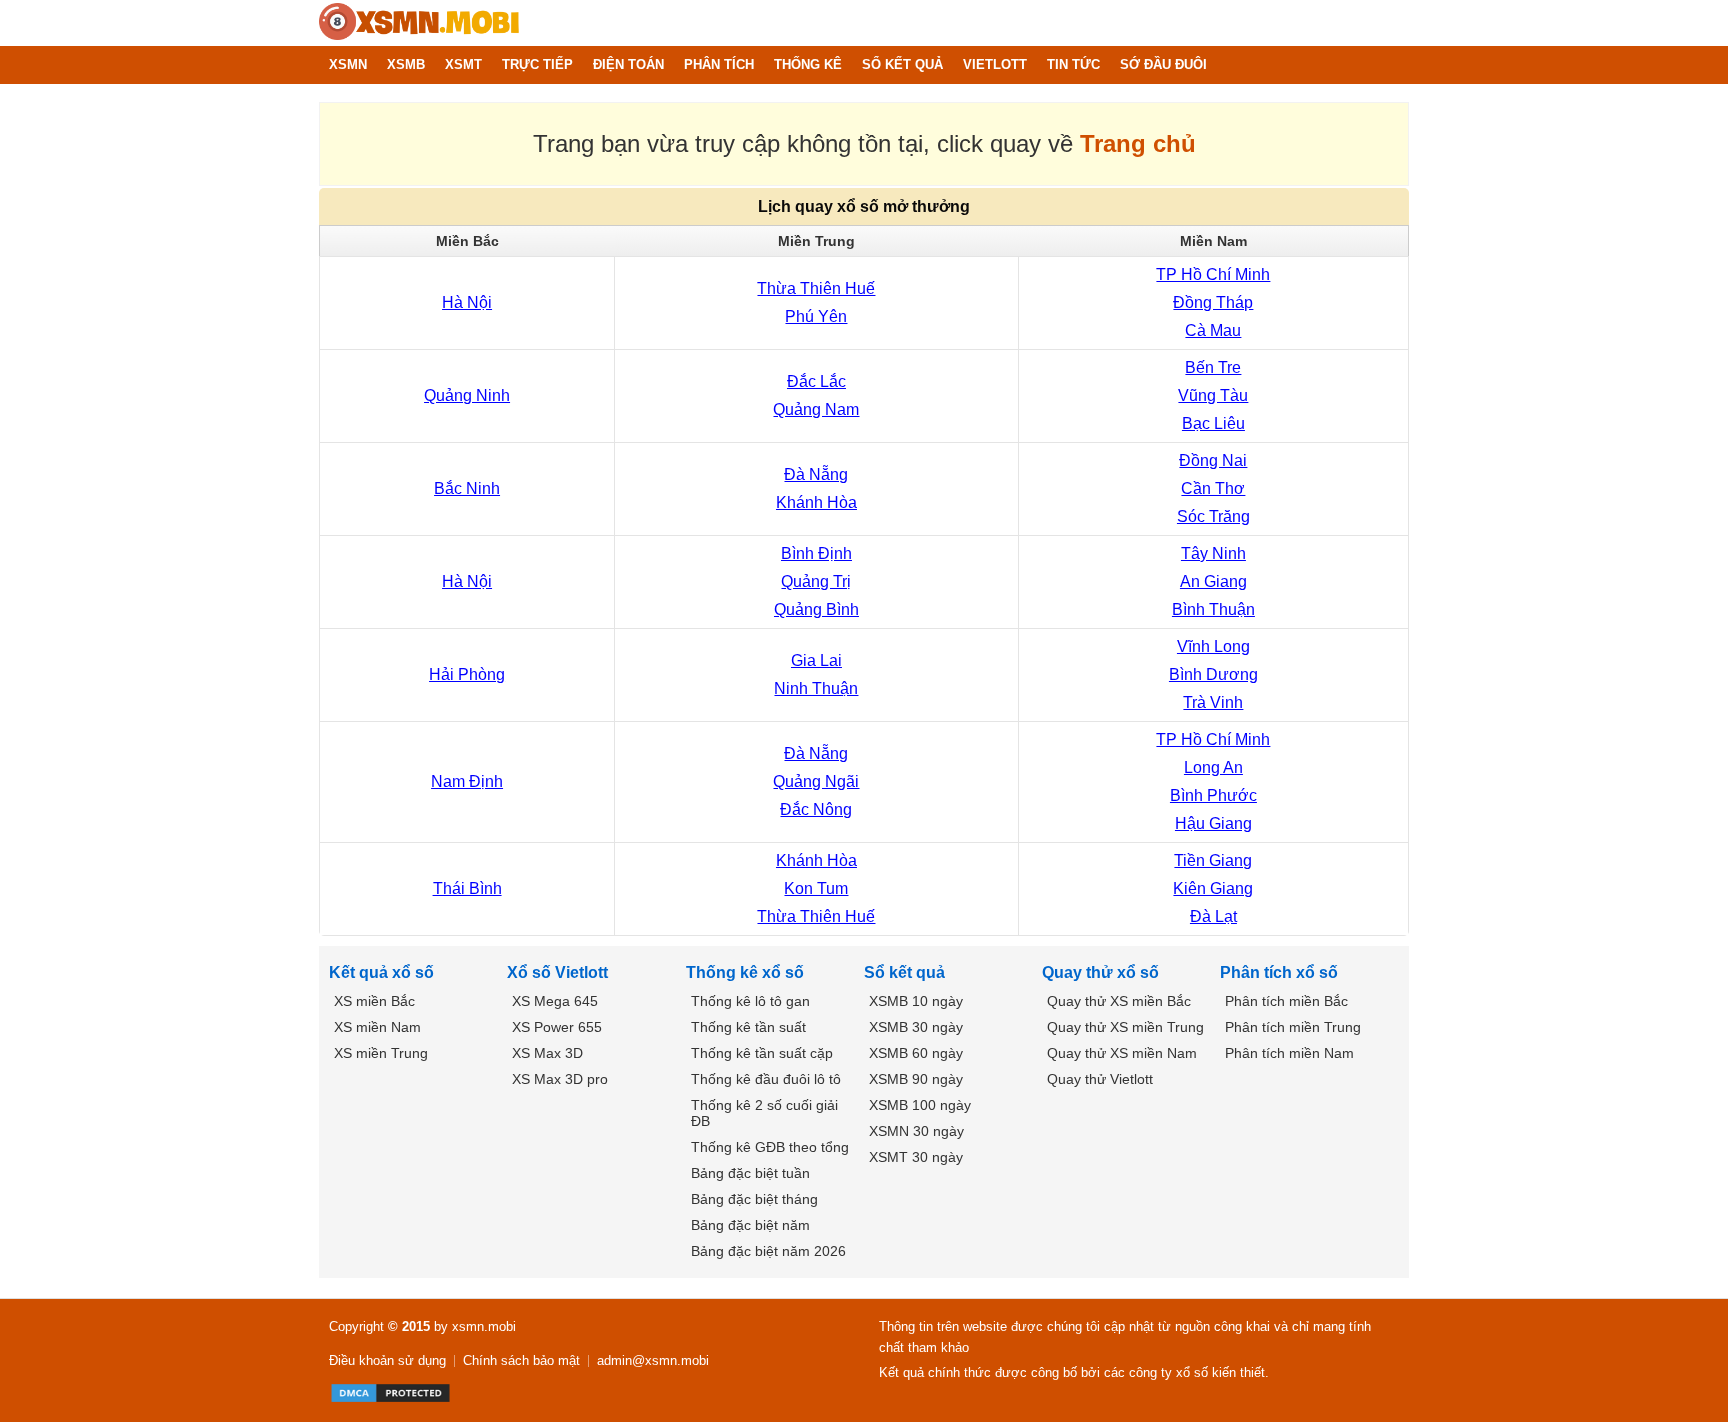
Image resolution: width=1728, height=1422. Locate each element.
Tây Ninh (1213, 553)
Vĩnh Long (1213, 646)
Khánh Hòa (816, 502)
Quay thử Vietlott (1100, 1079)
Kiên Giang (1213, 888)
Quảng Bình (816, 609)
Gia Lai (816, 660)
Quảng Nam (816, 409)
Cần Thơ (1213, 488)
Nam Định (467, 781)
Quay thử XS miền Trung (1125, 1027)
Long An (1213, 767)
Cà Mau (1213, 330)
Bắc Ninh (467, 488)
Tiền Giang (1213, 860)
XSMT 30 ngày (916, 1157)
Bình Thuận (1213, 609)
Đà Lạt (1213, 916)
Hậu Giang (1213, 823)
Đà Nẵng (816, 474)
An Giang (1213, 581)
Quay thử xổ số (1100, 972)
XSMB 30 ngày (916, 1027)
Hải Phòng (467, 674)
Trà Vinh (1213, 702)
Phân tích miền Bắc (1286, 1001)
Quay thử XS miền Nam (1122, 1053)
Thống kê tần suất (748, 1027)
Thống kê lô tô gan (750, 1001)
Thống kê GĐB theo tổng (770, 1147)
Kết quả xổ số (381, 972)
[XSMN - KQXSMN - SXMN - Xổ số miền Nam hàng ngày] (419, 23)
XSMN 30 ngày (916, 1131)
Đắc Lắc (816, 381)
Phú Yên (816, 316)
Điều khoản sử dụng (387, 1360)
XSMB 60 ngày (916, 1053)
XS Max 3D (547, 1053)
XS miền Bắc (374, 1001)
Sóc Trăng (1213, 516)
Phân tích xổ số (1279, 972)
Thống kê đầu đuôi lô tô (766, 1079)
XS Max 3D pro (560, 1079)
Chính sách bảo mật (521, 1360)
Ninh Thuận (816, 688)
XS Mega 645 (555, 1001)
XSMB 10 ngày (916, 1001)
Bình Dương (1213, 674)
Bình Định (816, 553)
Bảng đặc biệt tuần (750, 1173)
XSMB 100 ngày (920, 1105)
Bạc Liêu (1213, 423)
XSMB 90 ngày (916, 1079)
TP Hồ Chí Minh (1213, 274)
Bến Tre (1213, 367)
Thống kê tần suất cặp (762, 1053)
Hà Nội (467, 302)
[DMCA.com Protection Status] (390, 1393)
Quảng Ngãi (816, 781)
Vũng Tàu (1213, 395)
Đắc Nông (816, 809)
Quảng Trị (816, 581)
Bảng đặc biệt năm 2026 (768, 1251)
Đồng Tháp (1213, 302)
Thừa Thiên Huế (816, 288)
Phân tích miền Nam (1289, 1053)
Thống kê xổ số (745, 972)
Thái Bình (467, 888)
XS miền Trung (381, 1053)
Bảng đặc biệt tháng (754, 1199)
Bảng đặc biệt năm (750, 1225)
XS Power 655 (557, 1027)
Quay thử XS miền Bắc (1119, 1001)
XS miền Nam (377, 1027)
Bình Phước (1213, 795)
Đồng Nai (1213, 460)
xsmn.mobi (484, 1326)
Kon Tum (816, 888)
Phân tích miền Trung (1293, 1027)
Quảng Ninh (467, 395)
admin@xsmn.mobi (653, 1360)
